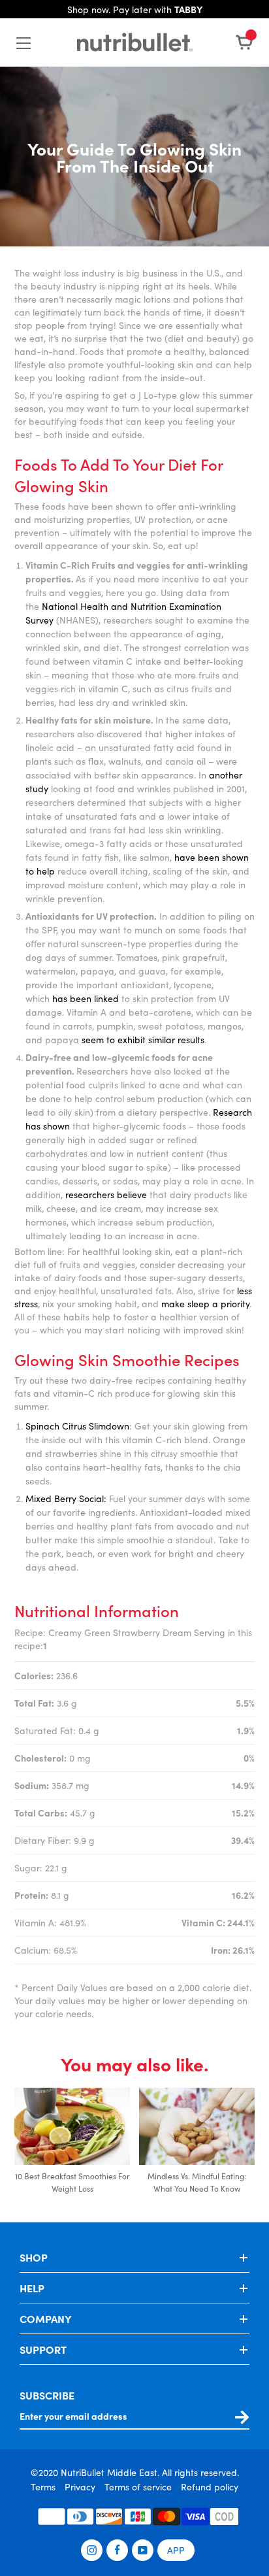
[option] (72, 2142)
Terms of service (138, 2486)
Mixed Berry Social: (66, 1498)
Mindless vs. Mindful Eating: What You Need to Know (197, 2182)
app (176, 2550)
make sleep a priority (205, 1303)
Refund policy (210, 2486)
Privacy (80, 2486)
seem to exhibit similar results (143, 1039)
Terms (43, 2486)
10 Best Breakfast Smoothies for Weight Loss (72, 2182)
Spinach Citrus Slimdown (77, 1426)
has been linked (86, 998)
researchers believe (106, 1194)
